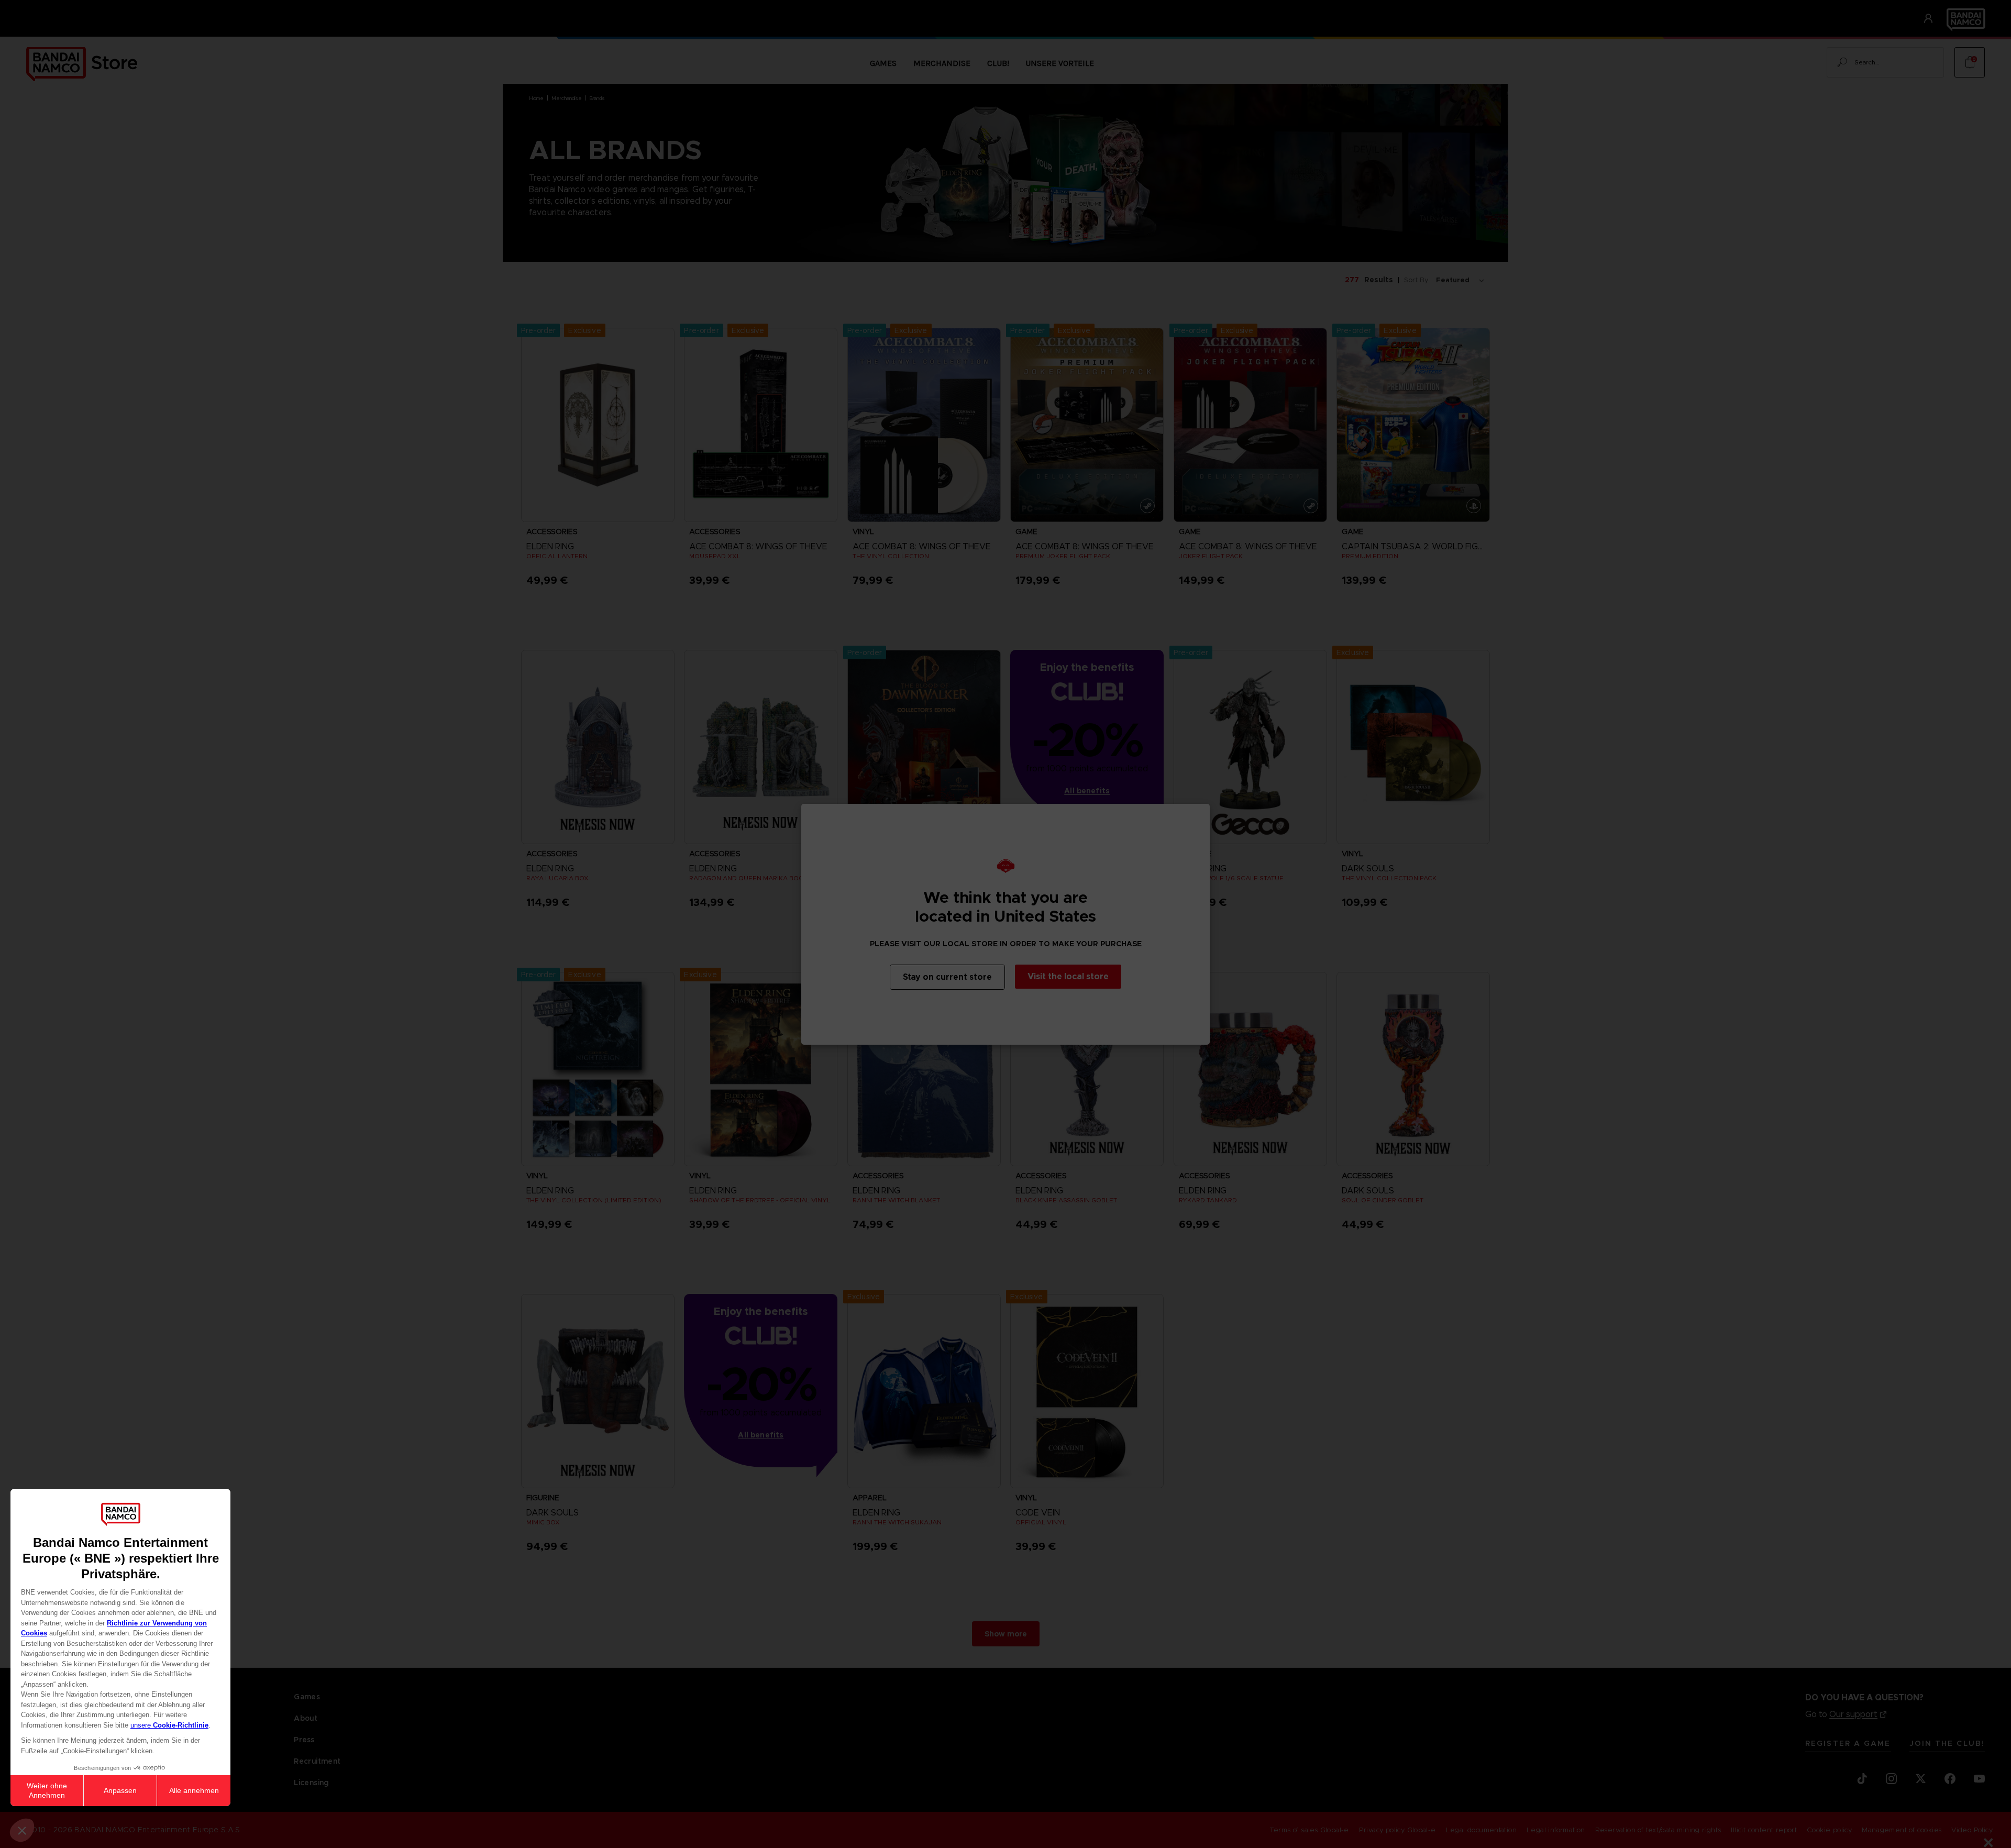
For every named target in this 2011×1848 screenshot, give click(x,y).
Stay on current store (947, 977)
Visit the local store (1068, 976)
